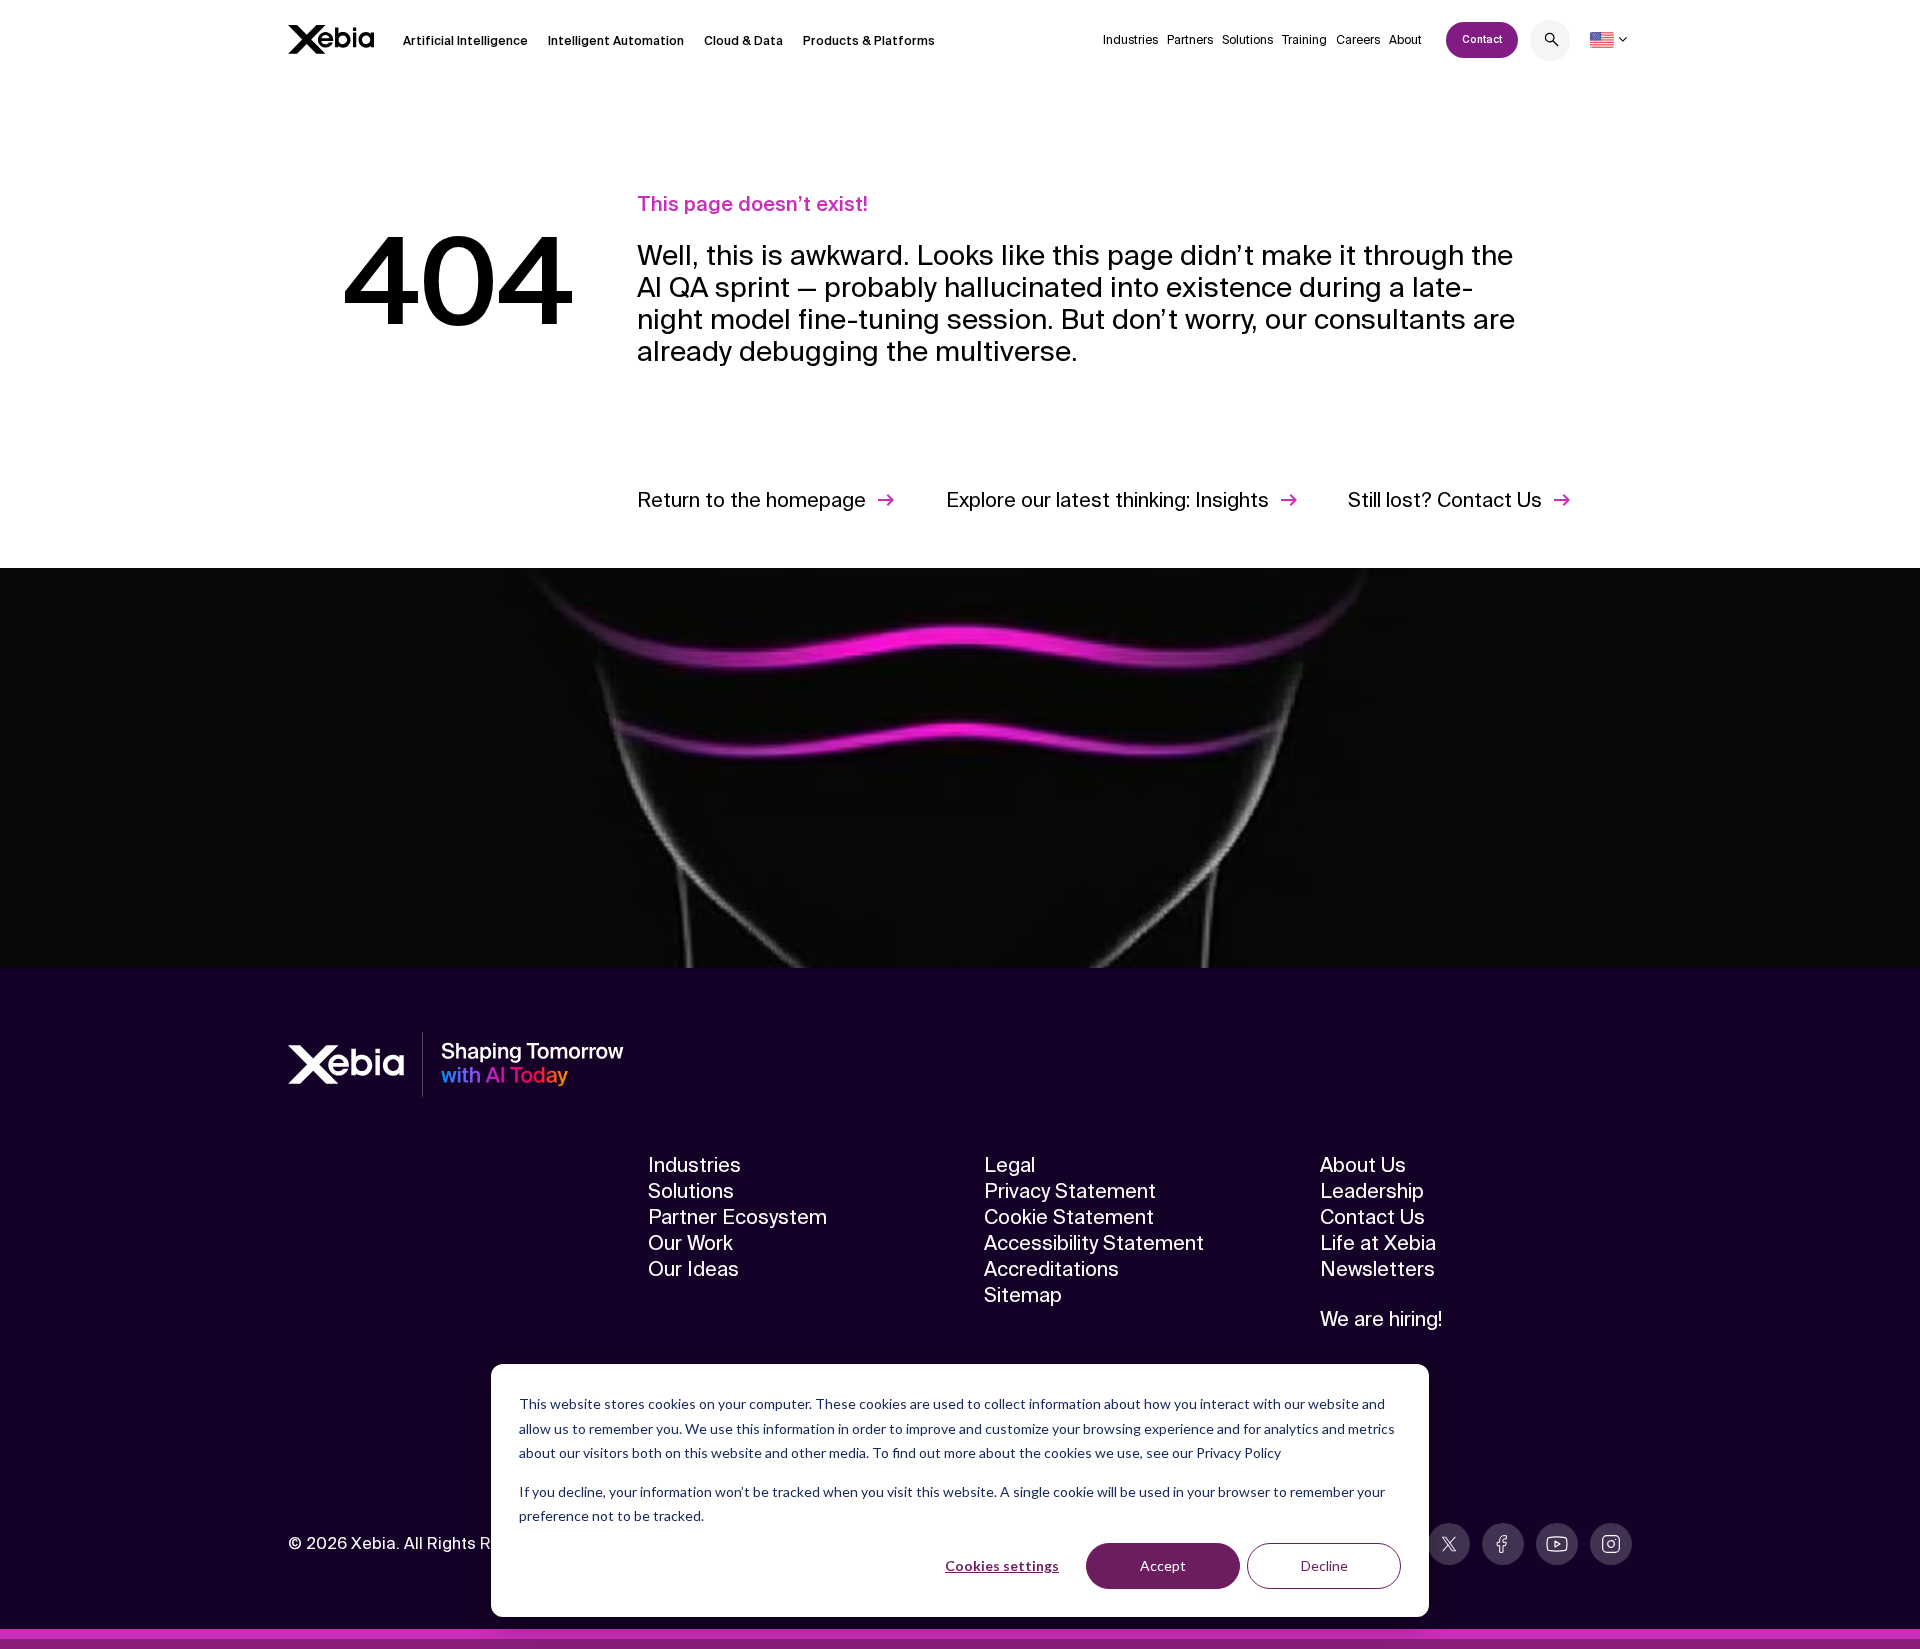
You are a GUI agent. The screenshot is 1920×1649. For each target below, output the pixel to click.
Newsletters (1377, 1269)
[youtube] (1557, 1544)
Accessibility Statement (1094, 1243)
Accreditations (1051, 1269)
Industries (1130, 40)
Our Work (690, 1243)
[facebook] (1503, 1544)
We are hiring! (1381, 1319)
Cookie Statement (1069, 1217)
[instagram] (1611, 1544)
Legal (1009, 1165)
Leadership (1372, 1191)
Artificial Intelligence (465, 41)
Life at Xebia (1378, 1243)
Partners (1190, 40)
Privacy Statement (1070, 1191)
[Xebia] (331, 39)
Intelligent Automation (616, 41)
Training (1304, 40)
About (1405, 40)
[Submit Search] (1552, 42)
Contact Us (1372, 1217)
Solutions (1247, 40)
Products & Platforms (869, 41)
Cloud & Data (743, 41)
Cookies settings (1002, 1565)
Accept (1163, 1565)
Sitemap (1023, 1295)
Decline (1324, 1565)
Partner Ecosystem (737, 1217)
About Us (1363, 1165)
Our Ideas (693, 1269)
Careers (1358, 40)
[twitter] (1449, 1544)
